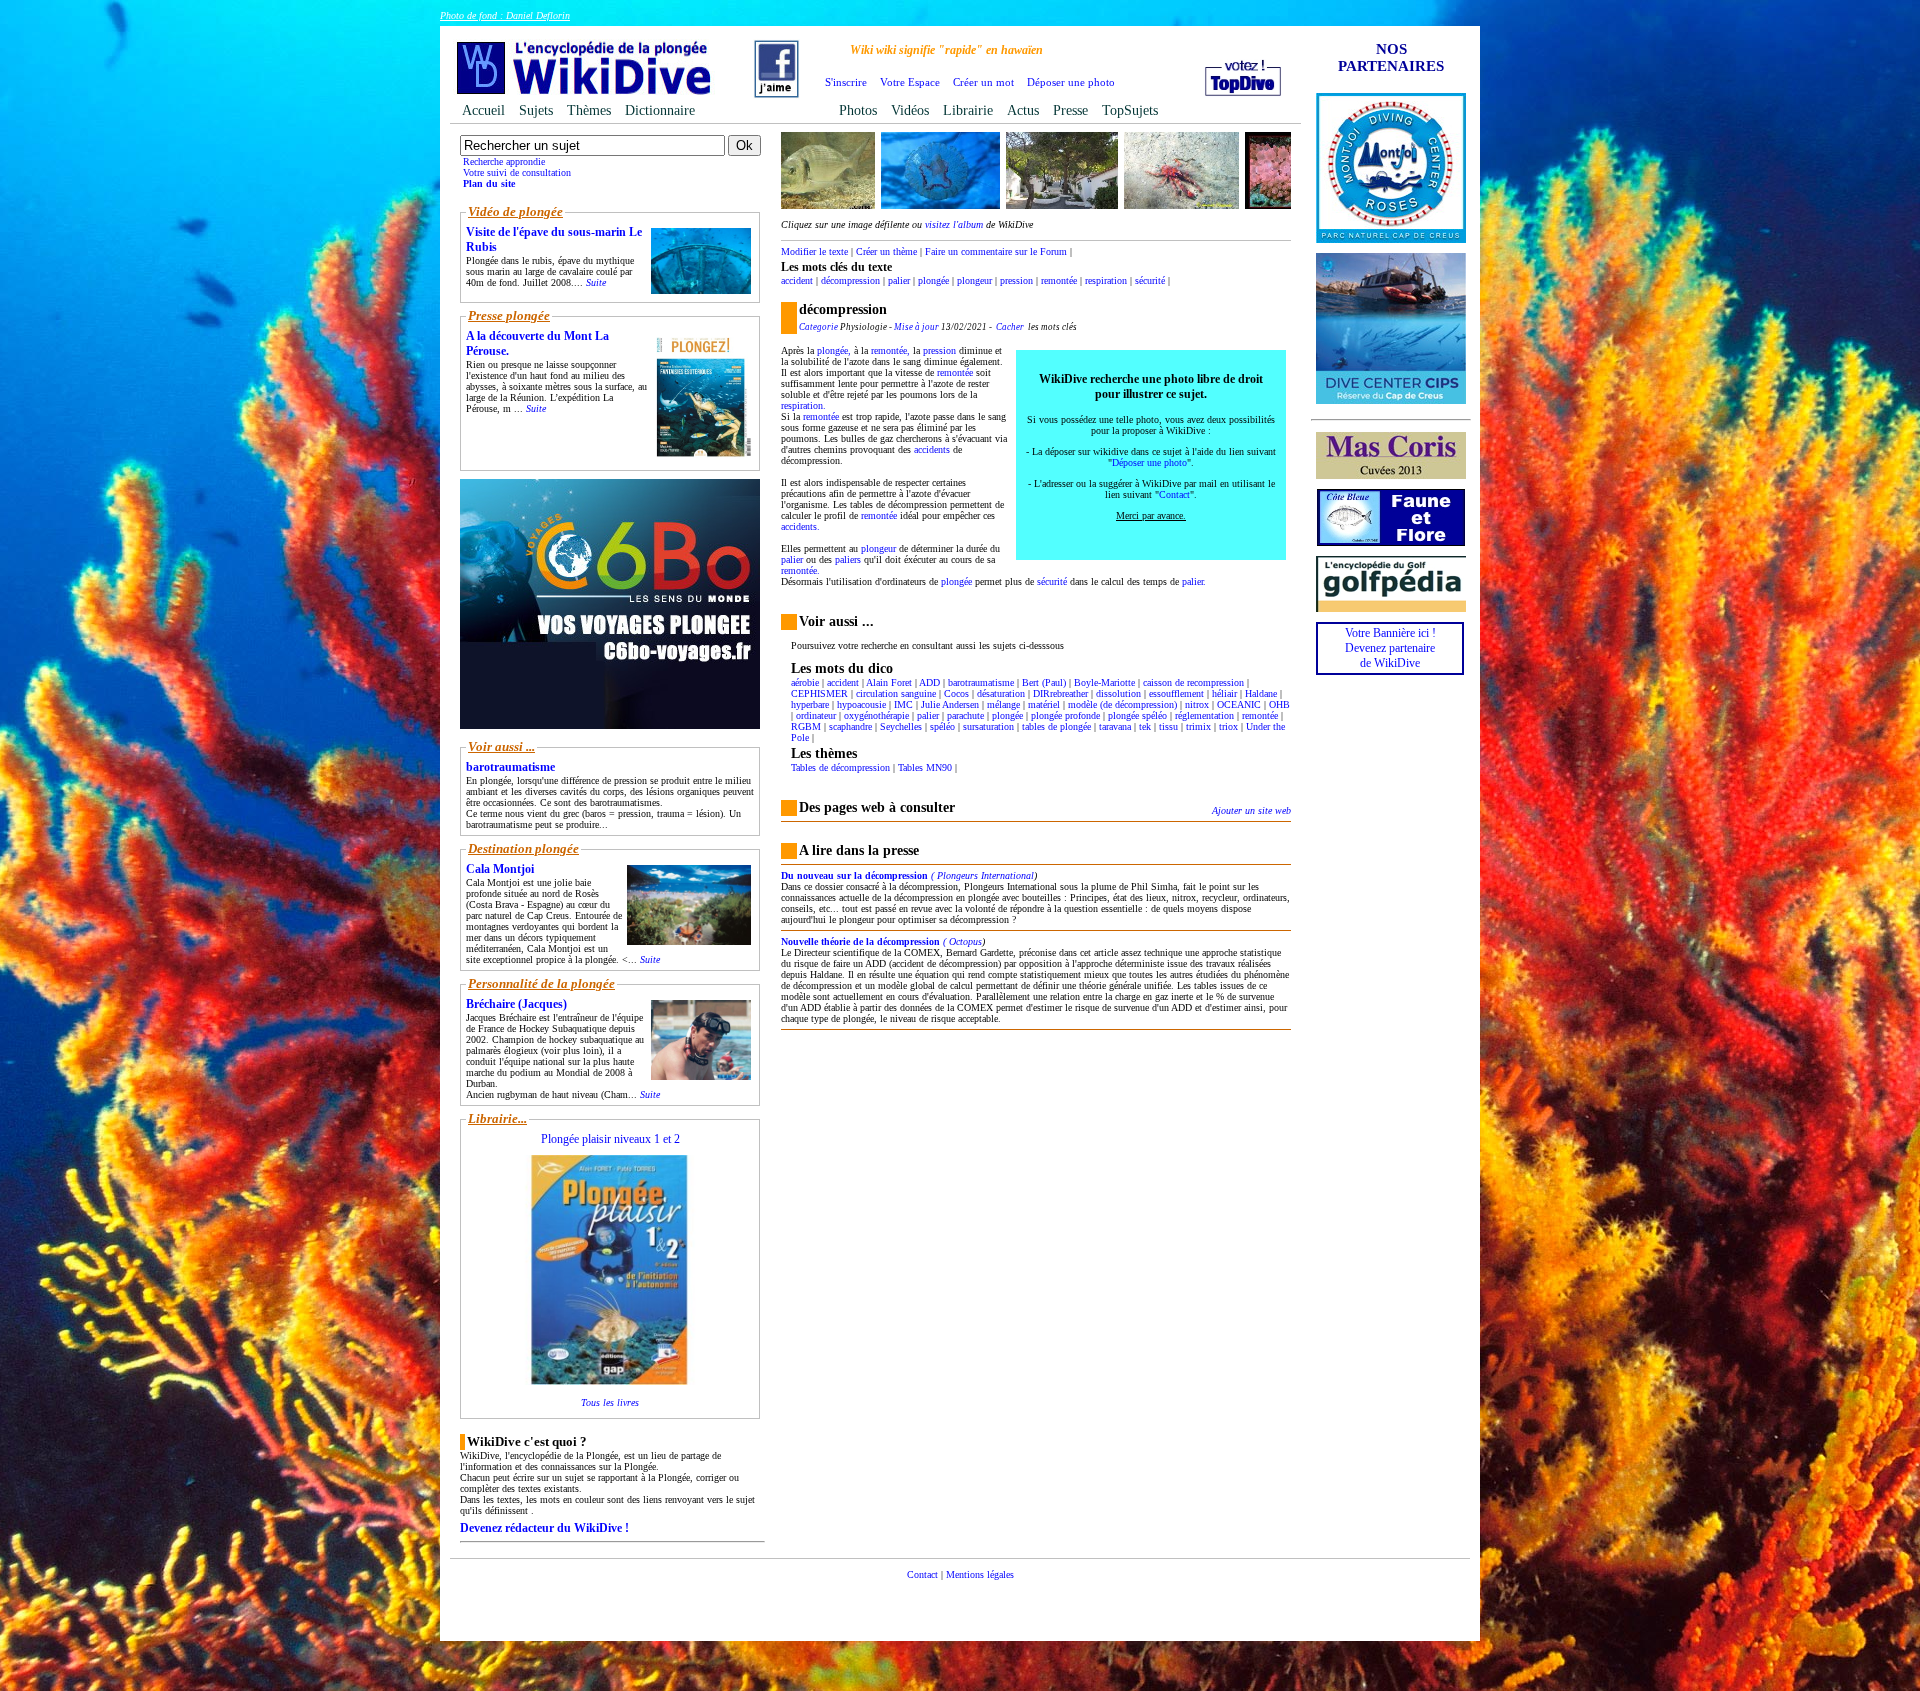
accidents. (800, 526)
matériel (1044, 704)
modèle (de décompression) (1122, 704)
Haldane (1261, 693)
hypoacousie (861, 704)
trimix (1198, 726)
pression (1016, 280)
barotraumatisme (981, 682)
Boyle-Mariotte (1104, 682)
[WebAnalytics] (960, 1604)
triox (1228, 726)
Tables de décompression (840, 767)
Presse (1070, 110)
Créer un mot (983, 82)
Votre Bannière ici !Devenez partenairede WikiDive (1390, 648)
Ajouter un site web (1251, 810)
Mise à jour (916, 327)
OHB (1279, 704)
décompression (850, 280)
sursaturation (988, 726)
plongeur (974, 280)
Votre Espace (910, 82)
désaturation (1001, 693)
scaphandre (850, 726)
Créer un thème (886, 251)
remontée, (890, 350)
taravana (1115, 726)
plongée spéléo (1137, 715)
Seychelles (901, 726)
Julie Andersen (950, 704)
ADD (929, 682)
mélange (1003, 704)
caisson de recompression (1193, 682)
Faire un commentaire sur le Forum (996, 251)
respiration (1106, 280)
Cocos (956, 693)
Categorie (818, 327)
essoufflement (1176, 693)
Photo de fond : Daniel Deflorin (505, 15)
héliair (1224, 693)
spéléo (942, 726)
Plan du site (489, 183)
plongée (933, 280)
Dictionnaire (660, 110)
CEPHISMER (819, 693)
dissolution (1118, 693)
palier (899, 280)
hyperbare (810, 704)
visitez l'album (954, 224)
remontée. (800, 570)
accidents (932, 449)
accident (797, 280)
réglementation (1204, 715)
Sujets (536, 110)
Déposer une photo (1071, 82)
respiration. (803, 405)
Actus (1023, 110)
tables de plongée (1056, 726)
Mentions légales (980, 1574)
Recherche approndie (504, 161)
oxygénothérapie (876, 715)
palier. (1194, 581)
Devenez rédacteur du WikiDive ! (544, 1528)
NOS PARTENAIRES (1391, 57)
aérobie (805, 682)
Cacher (1010, 327)
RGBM (806, 726)
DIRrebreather (1060, 693)
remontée (1059, 280)
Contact (1174, 494)
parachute (965, 715)
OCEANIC (1239, 704)
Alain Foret (889, 682)
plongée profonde (1065, 715)
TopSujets (1130, 110)
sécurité (1150, 280)
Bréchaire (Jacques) (516, 1004)
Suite (596, 282)
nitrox (1197, 704)
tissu (1168, 726)
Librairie (968, 110)
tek (1145, 726)
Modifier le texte (814, 251)
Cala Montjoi (500, 869)
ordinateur (816, 715)
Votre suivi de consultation (517, 172)
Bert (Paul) (1044, 682)
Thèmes (589, 110)
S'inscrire (846, 82)
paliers (848, 559)
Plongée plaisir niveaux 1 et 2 (610, 1139)
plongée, (834, 350)
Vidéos (910, 110)
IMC (903, 704)
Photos (858, 110)
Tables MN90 (925, 767)
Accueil (483, 110)
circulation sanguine (896, 693)
